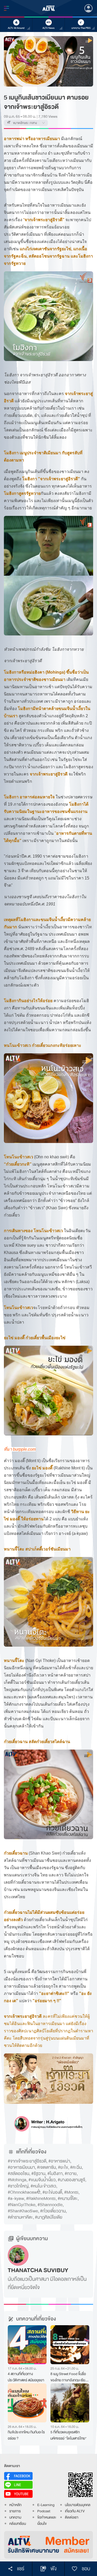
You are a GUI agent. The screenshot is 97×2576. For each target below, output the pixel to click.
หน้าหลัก (15, 2505)
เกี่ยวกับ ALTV (75, 2511)
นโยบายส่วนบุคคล (78, 2505)
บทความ (15, 2517)
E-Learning (46, 2505)
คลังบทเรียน (18, 2524)
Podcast (44, 2511)
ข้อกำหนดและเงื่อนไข (47, 2521)
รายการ (15, 2511)
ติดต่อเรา (72, 2517)
